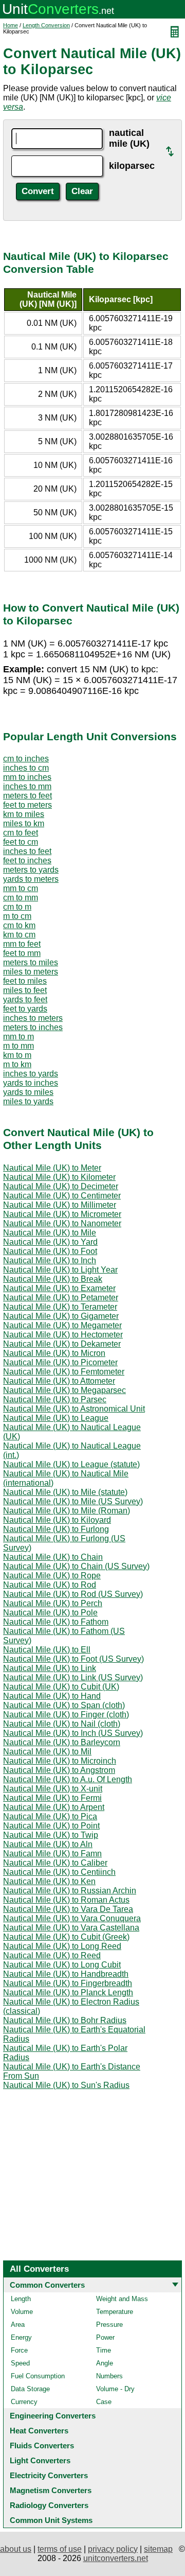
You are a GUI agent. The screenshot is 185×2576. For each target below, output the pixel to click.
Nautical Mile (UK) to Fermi (52, 1798)
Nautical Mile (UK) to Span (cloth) (64, 1705)
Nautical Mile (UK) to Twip (51, 1835)
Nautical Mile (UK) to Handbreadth (66, 1974)
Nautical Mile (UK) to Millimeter (60, 1205)
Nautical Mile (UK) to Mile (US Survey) (73, 1501)
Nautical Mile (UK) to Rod (50, 1585)
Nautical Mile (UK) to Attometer (59, 1381)
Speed (20, 2363)
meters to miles (31, 962)
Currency (24, 2402)
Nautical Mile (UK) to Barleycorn (62, 1742)
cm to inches (26, 759)
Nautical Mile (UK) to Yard (50, 1242)
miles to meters (31, 972)
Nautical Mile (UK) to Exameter (59, 1288)
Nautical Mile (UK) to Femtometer (64, 1372)
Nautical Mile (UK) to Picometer (60, 1362)
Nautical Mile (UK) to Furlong (56, 1529)
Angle (105, 2363)
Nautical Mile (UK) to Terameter (60, 1307)
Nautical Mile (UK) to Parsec (55, 1399)
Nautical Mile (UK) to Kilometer (59, 1177)
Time (104, 2350)
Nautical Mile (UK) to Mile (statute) (65, 1492)
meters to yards (31, 870)
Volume (22, 2312)
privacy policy (113, 2549)
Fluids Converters (42, 2446)
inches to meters (33, 1018)
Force (19, 2350)
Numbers (109, 2376)
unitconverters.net (116, 2558)
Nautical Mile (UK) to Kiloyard (57, 1520)
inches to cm (26, 768)
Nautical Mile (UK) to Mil (47, 1752)
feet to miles (25, 981)
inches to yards (31, 1074)
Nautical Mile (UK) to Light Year (60, 1270)
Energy (21, 2337)
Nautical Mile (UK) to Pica (50, 1816)
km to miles (24, 814)
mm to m (18, 1037)
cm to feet (21, 833)
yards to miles (28, 1092)
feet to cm (21, 842)
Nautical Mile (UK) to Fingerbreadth (68, 1983)
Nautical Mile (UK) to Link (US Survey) (73, 1677)
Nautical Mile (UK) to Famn (52, 1853)
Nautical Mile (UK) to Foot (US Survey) (73, 1659)
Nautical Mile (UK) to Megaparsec (64, 1390)
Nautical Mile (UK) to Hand (52, 1696)
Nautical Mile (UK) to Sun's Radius (66, 2085)
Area (18, 2325)
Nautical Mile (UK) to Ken (49, 1881)
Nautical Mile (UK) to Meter (52, 1168)
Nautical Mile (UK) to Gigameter (61, 1316)
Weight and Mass (122, 2299)
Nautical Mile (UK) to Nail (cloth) (62, 1724)
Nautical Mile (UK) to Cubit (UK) (61, 1687)
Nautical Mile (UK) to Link (50, 1668)
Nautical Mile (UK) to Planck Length (68, 1992)
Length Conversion (46, 25)
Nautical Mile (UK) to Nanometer (62, 1223)
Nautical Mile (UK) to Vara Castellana (71, 1928)
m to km (17, 1064)
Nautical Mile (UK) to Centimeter (62, 1196)
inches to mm (27, 786)
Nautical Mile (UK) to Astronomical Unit (74, 1409)
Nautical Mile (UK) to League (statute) (71, 1464)
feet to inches (27, 860)
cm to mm (21, 898)
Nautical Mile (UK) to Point (51, 1826)
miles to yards (28, 1101)
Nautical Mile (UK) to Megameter (62, 1325)
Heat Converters (39, 2431)
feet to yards (25, 1009)
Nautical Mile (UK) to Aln (48, 1844)
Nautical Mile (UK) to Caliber (55, 1863)
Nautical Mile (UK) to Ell (47, 1650)
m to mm (18, 1046)
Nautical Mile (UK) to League (56, 1418)
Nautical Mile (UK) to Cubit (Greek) (66, 1937)
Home (11, 25)
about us (16, 2549)
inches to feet (27, 851)
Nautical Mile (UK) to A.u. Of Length (68, 1779)
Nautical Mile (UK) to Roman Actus (66, 1900)
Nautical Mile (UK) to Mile (50, 1233)
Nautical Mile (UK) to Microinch (60, 1761)
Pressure (109, 2325)
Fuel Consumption (38, 2376)
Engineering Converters (53, 2416)
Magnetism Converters (51, 2490)
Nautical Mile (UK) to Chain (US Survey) (76, 1566)
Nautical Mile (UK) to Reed (52, 1955)
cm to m (17, 907)
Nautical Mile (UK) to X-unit (53, 1789)
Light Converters (40, 2460)
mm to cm (21, 888)
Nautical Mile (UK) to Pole (50, 1613)
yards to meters (31, 879)
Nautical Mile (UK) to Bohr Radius (65, 2020)
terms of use (60, 2549)
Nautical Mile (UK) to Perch (53, 1603)
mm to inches (27, 777)
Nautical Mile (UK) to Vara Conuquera (72, 1918)
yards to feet (25, 999)
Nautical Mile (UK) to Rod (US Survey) (73, 1594)
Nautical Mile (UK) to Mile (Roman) (67, 1511)
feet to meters (27, 805)
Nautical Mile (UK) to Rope (52, 1576)
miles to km (24, 823)
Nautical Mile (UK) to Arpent (54, 1807)
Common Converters (47, 2285)
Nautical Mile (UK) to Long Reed (62, 1946)
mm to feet (22, 944)
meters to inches (33, 1027)
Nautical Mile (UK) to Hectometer (63, 1335)
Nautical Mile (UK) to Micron (54, 1353)
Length (21, 2299)
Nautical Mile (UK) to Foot (50, 1251)
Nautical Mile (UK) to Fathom (56, 1622)
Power (105, 2337)
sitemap (158, 2549)
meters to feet (27, 796)
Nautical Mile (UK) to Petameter (61, 1298)
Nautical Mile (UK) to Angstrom (59, 1770)
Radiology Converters (49, 2505)
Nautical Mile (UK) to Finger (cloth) (66, 1715)
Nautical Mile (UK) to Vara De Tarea (68, 1909)
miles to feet (25, 990)
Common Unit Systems (51, 2520)
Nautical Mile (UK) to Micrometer (62, 1214)
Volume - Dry (115, 2389)
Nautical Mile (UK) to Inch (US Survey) (73, 1733)
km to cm (19, 935)
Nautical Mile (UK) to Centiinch (59, 1872)
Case (104, 2402)
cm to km (19, 925)
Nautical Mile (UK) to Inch (50, 1260)
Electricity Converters (49, 2475)
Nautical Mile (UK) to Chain (53, 1557)
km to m (17, 1055)
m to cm (17, 916)
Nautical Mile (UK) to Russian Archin (70, 1891)
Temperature (115, 2312)
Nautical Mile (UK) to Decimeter (61, 1186)
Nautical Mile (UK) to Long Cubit (62, 1965)
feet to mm (22, 953)
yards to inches (31, 1083)
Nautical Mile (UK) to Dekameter (62, 1344)
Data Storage (30, 2389)
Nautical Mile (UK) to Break (53, 1279)
